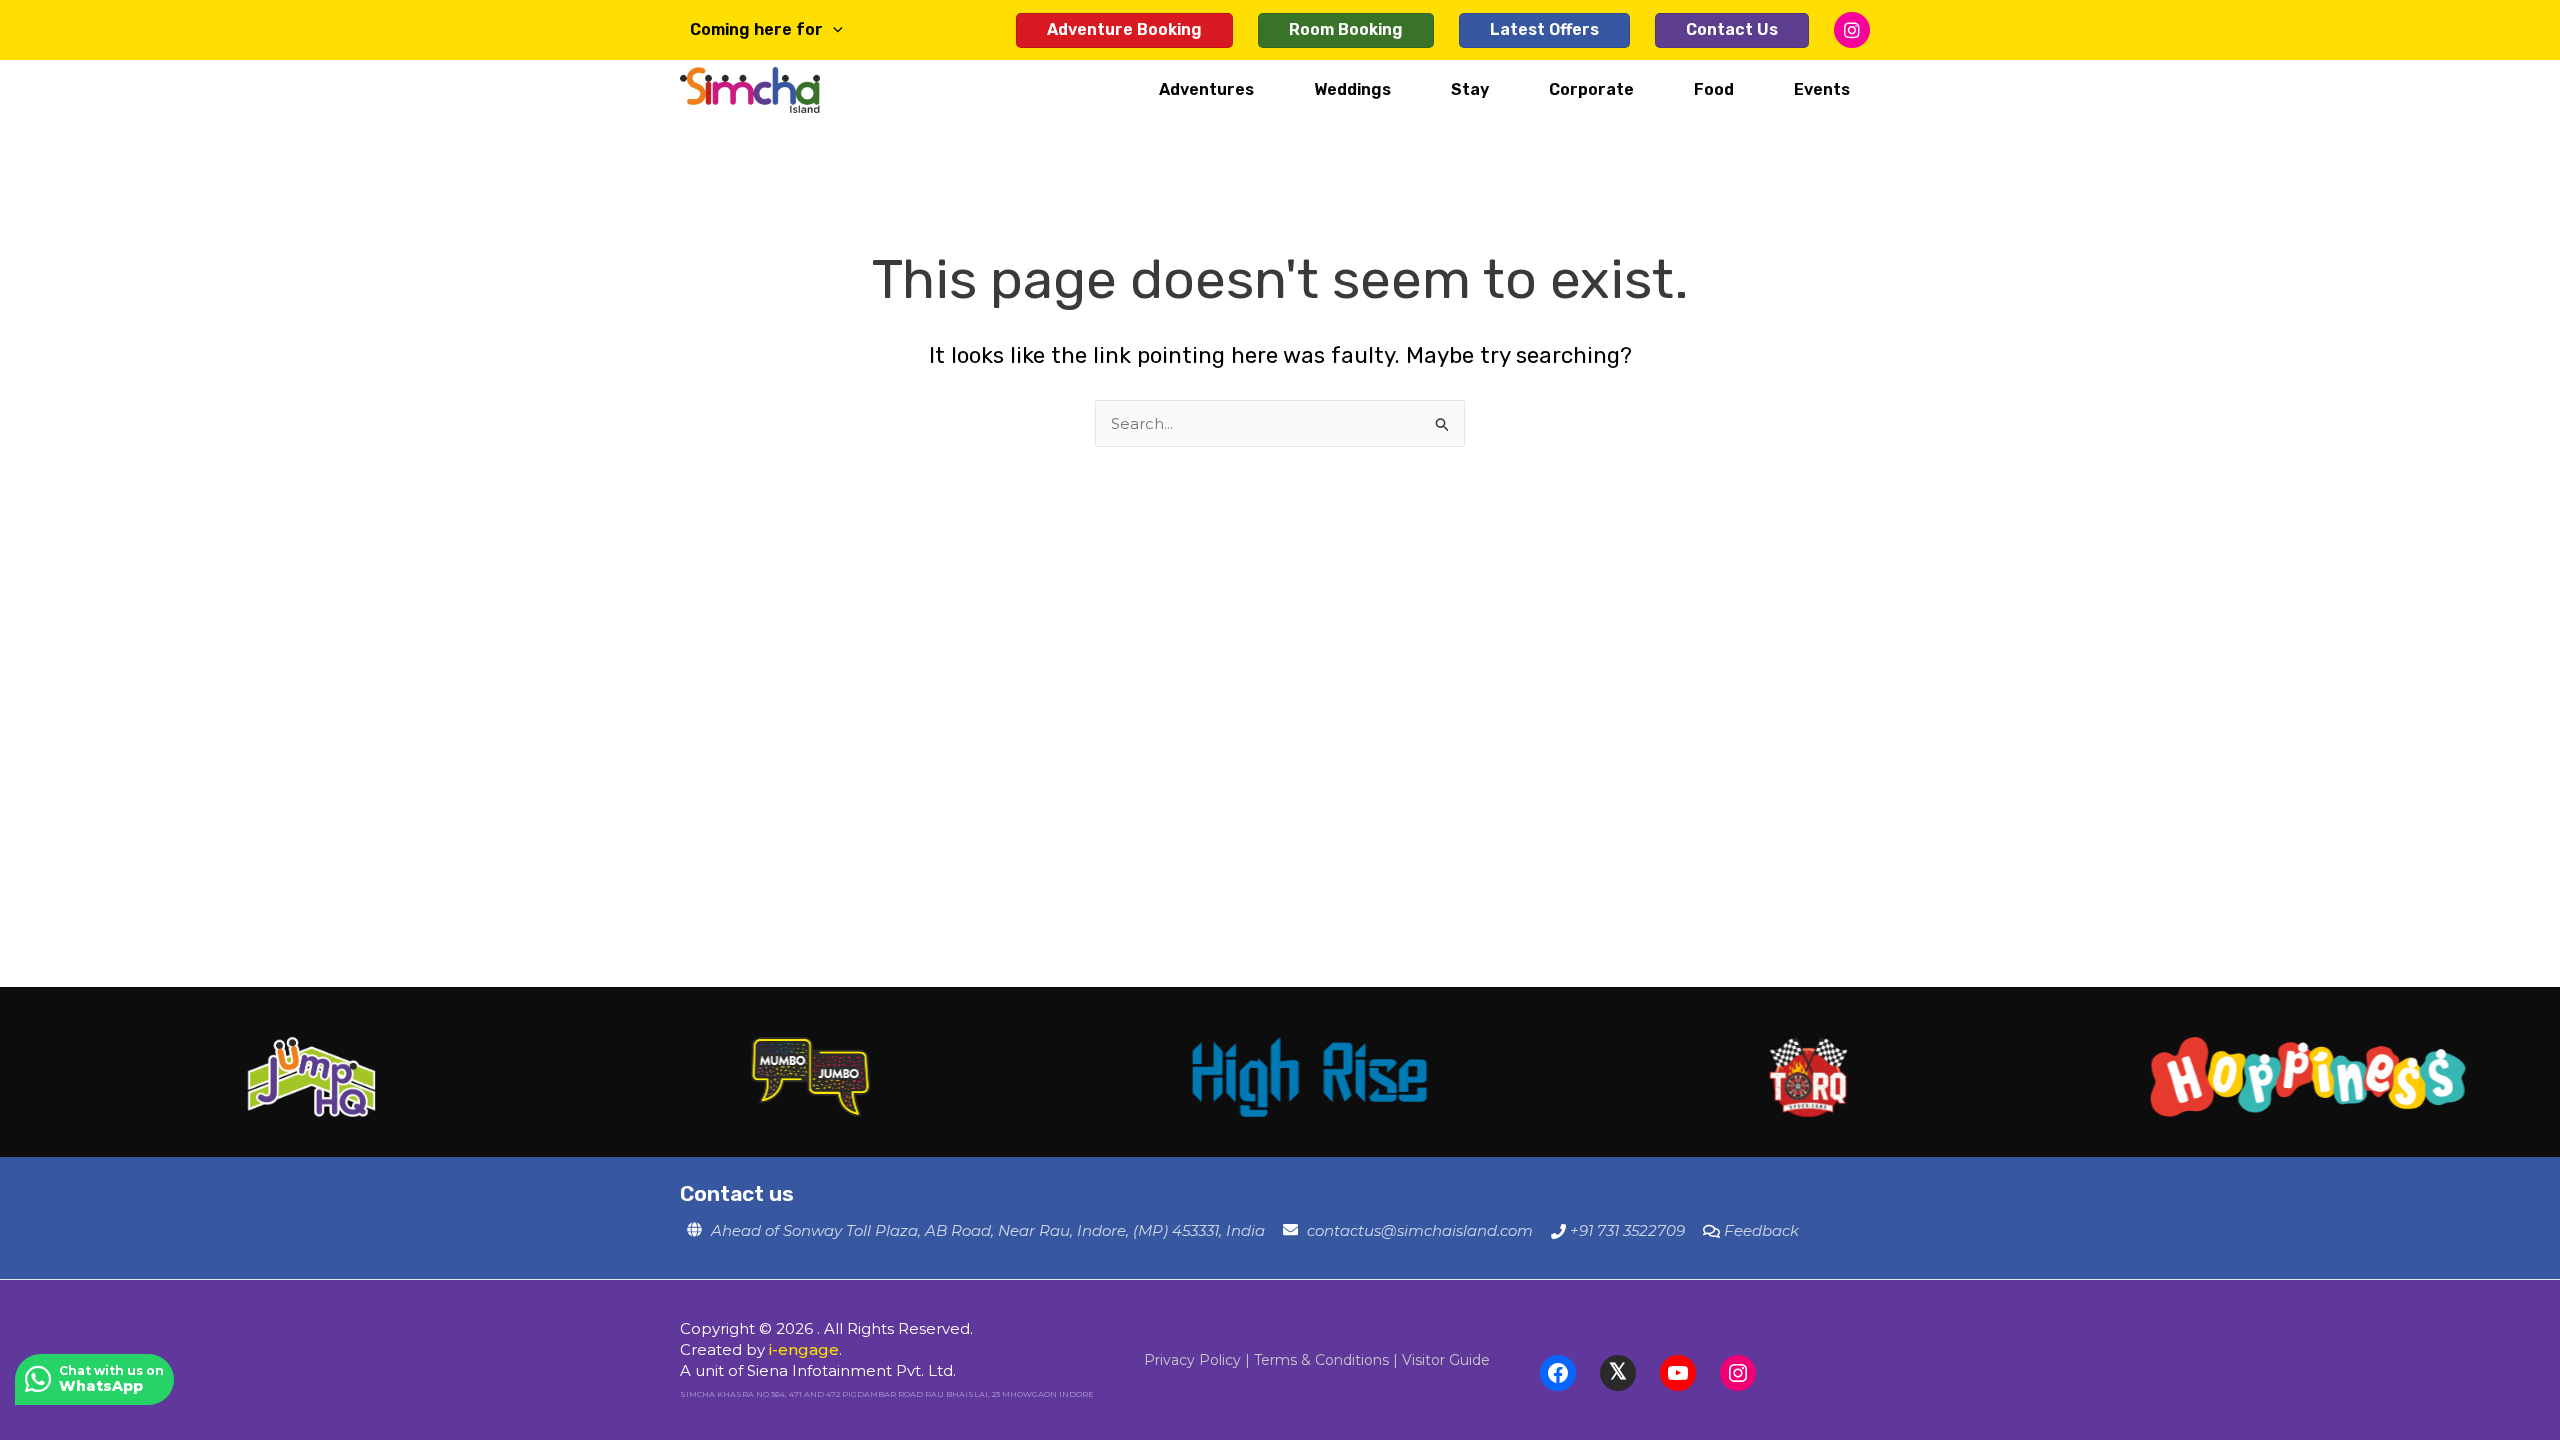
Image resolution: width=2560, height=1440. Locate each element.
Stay (1470, 89)
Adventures (1206, 89)
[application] (833, 30)
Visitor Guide (1446, 1360)
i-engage (804, 1349)
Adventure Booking (1124, 29)
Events (1822, 89)
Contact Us (1732, 29)
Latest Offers (1544, 29)
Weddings (1352, 89)
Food (1714, 89)
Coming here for (756, 29)
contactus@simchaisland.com (1420, 1230)
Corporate (1591, 89)
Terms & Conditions (1321, 1360)
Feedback (1761, 1230)
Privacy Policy (1192, 1360)
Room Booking (1346, 29)
